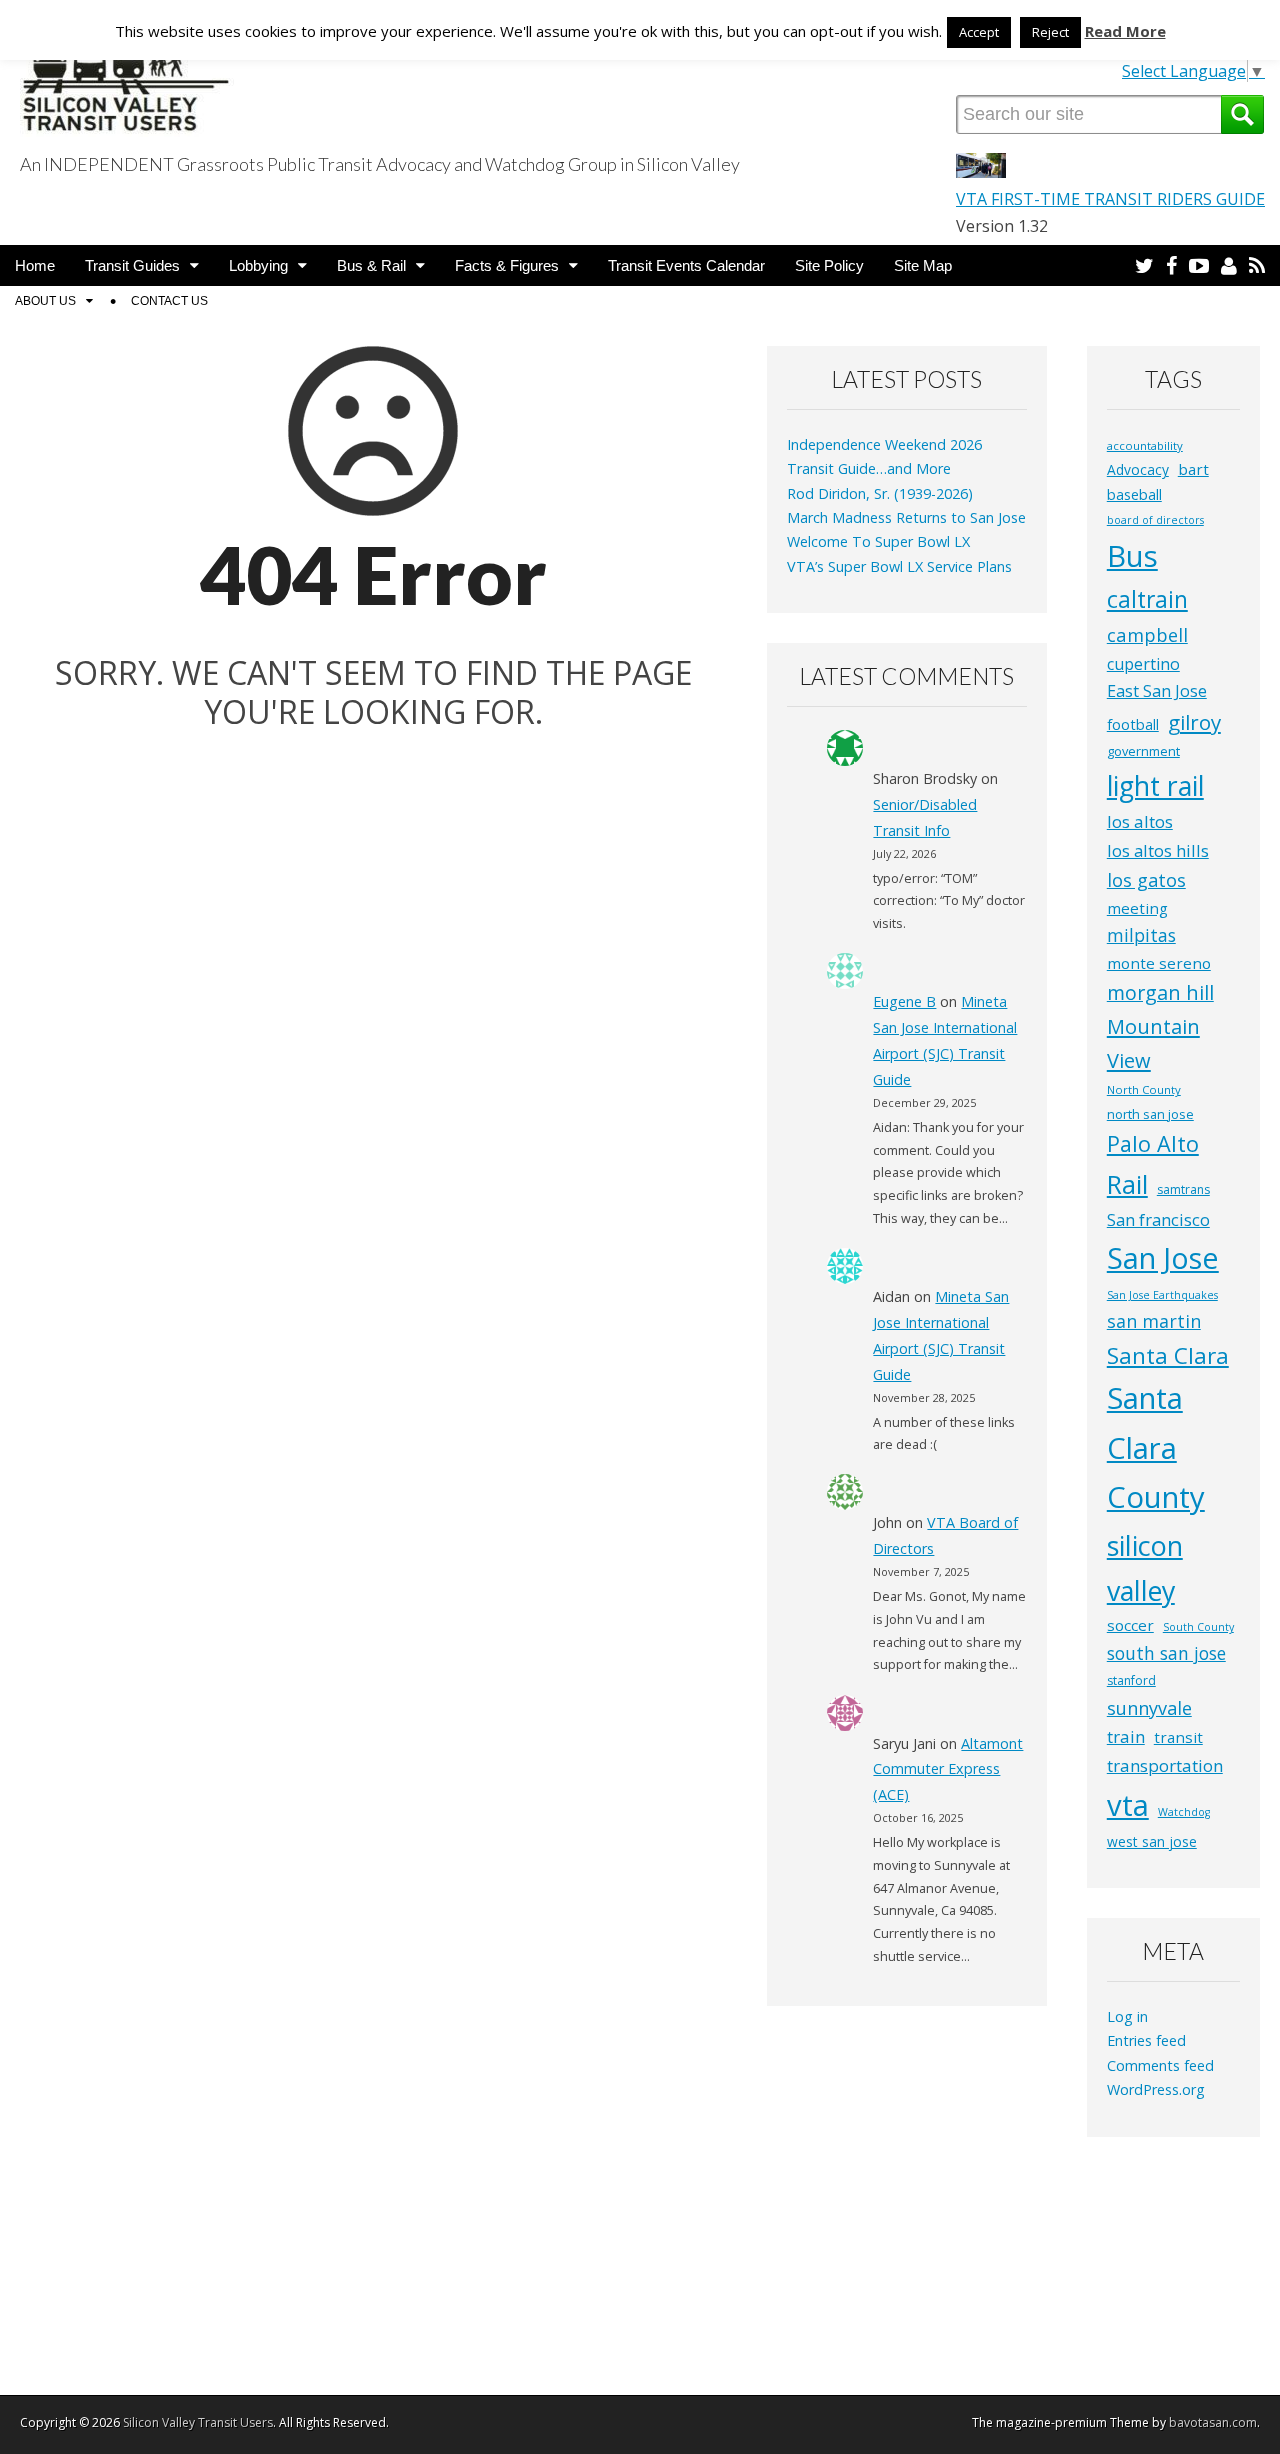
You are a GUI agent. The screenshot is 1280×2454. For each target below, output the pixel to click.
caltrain (1147, 599)
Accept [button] (979, 32)
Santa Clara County (1156, 1447)
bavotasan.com (1213, 2422)
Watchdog (1184, 1812)
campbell (1147, 634)
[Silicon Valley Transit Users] (127, 72)
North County (1144, 1089)
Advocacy (1138, 469)
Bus (1132, 556)
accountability (1145, 445)
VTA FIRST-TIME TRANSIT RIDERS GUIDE (1110, 199)
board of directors (1155, 520)
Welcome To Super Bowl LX (878, 541)
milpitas (1141, 935)
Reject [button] (1050, 32)
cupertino (1143, 664)
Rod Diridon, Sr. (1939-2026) (880, 493)
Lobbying (258, 265)
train (1126, 1736)
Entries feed (1146, 2040)
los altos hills (1158, 850)
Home (35, 265)
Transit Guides (132, 265)
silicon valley (1145, 1568)
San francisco (1158, 1219)
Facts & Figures (507, 265)
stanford (1131, 1680)
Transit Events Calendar (686, 265)
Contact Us (169, 301)
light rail (1155, 786)
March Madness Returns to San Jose (906, 517)
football (1133, 724)
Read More (1125, 31)
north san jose (1150, 1114)
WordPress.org (1156, 2089)
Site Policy (829, 265)
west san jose (1152, 1841)
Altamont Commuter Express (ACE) (948, 1769)
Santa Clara (1168, 1355)
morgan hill (1160, 992)
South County (1198, 1627)
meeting (1137, 908)
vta (1128, 1805)
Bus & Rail (371, 265)
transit (1178, 1737)
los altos (1140, 821)
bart (1193, 469)
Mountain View (1153, 1043)
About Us (45, 301)
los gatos (1146, 880)
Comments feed (1160, 2065)
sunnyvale (1149, 1708)
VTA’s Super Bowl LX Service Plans (899, 566)
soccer (1130, 1625)
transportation (1165, 1765)
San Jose (1163, 1257)
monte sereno (1159, 963)
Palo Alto (1153, 1143)
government (1143, 751)
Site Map (923, 265)
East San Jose (1157, 691)
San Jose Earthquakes (1162, 1295)
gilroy (1194, 722)
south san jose (1166, 1653)
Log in (1127, 2016)
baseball (1134, 494)
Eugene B (904, 1001)
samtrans (1183, 1189)
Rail (1127, 1184)
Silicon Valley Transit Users (198, 2422)
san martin (1154, 1321)
